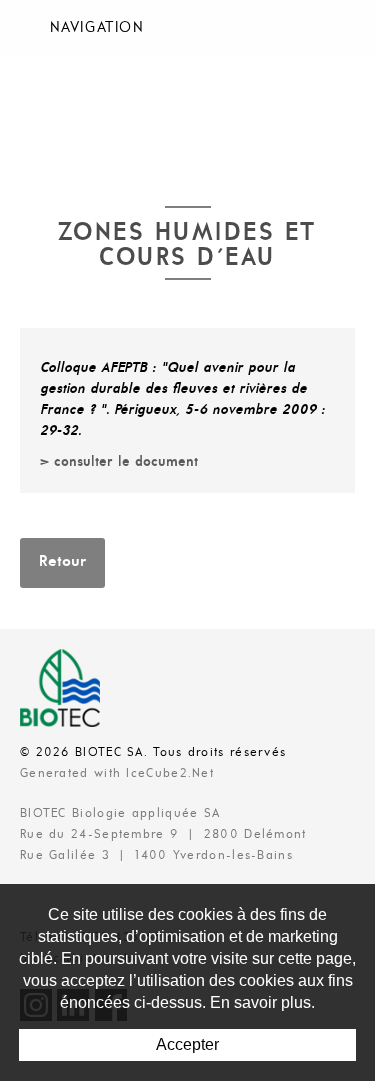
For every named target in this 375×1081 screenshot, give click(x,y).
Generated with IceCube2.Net (117, 773)
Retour (62, 562)
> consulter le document (119, 462)
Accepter (187, 1044)
